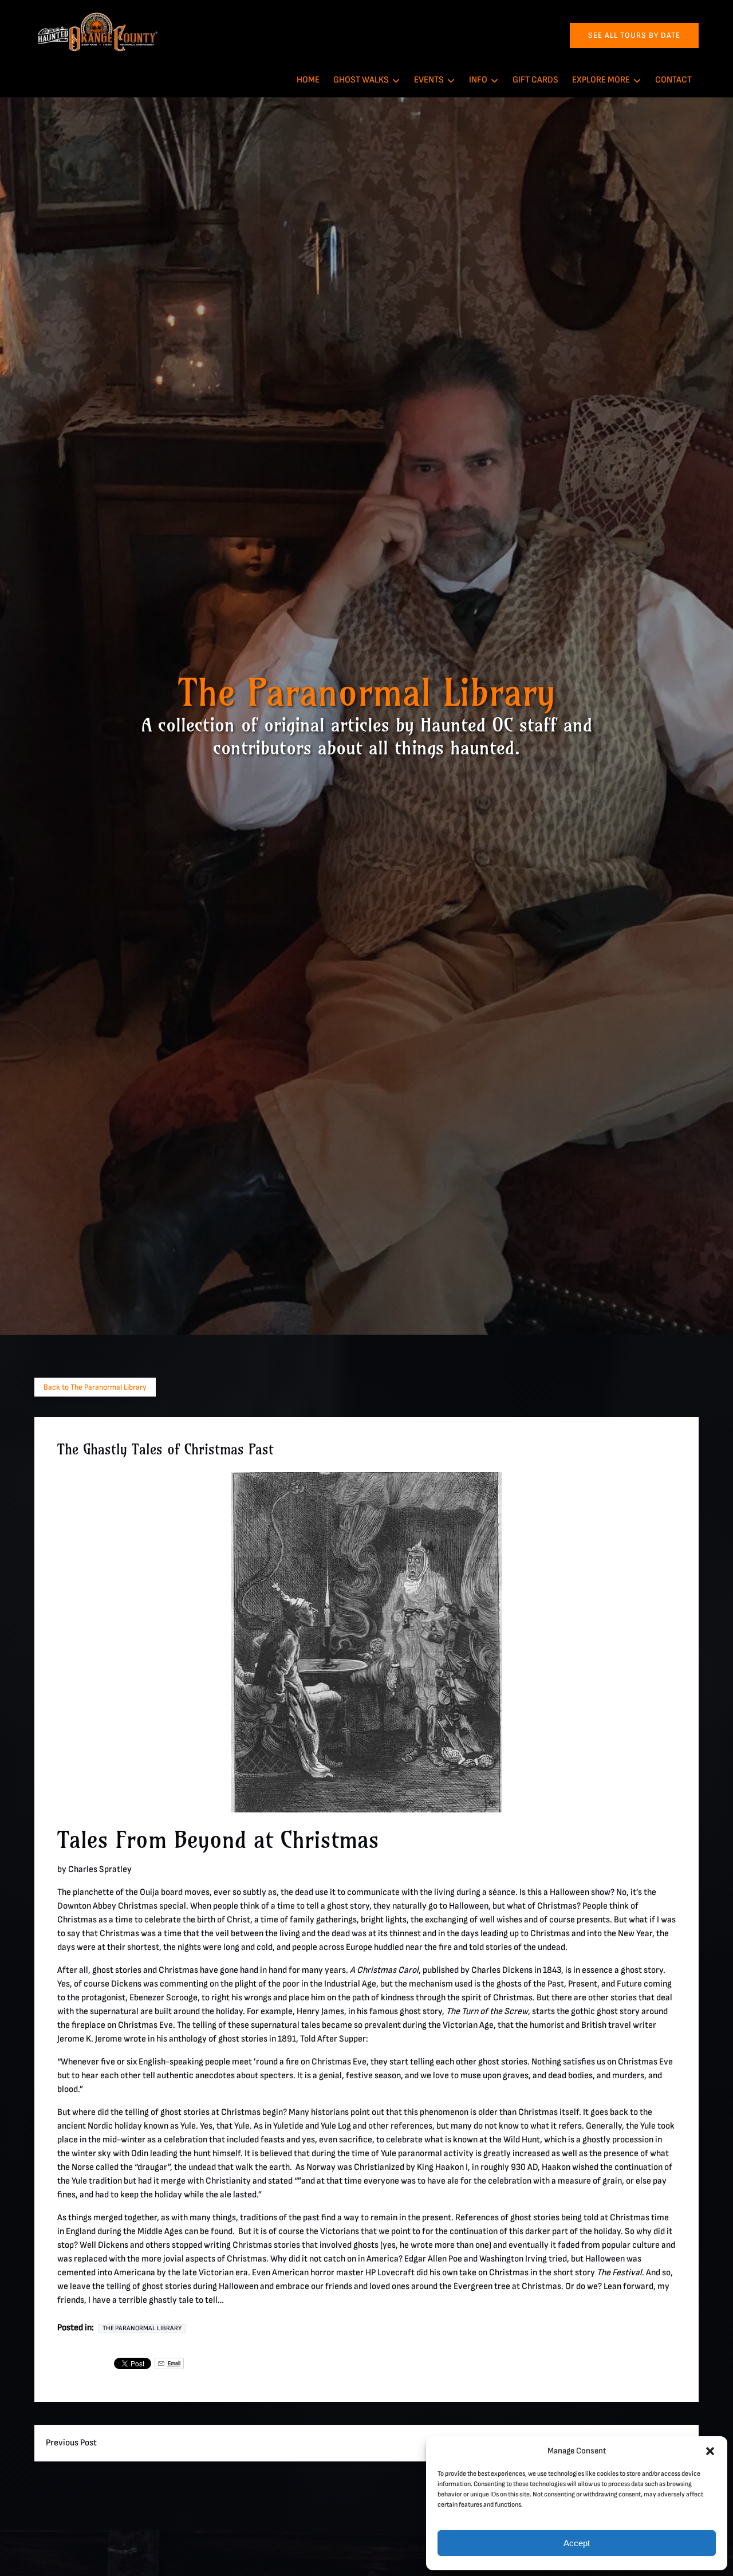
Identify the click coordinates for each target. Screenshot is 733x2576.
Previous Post (71, 2443)
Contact (673, 80)
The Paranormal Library (142, 2328)
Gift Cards (535, 80)
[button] (710, 2451)
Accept (577, 2543)
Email (174, 2363)
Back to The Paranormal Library (95, 1387)
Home (308, 80)
